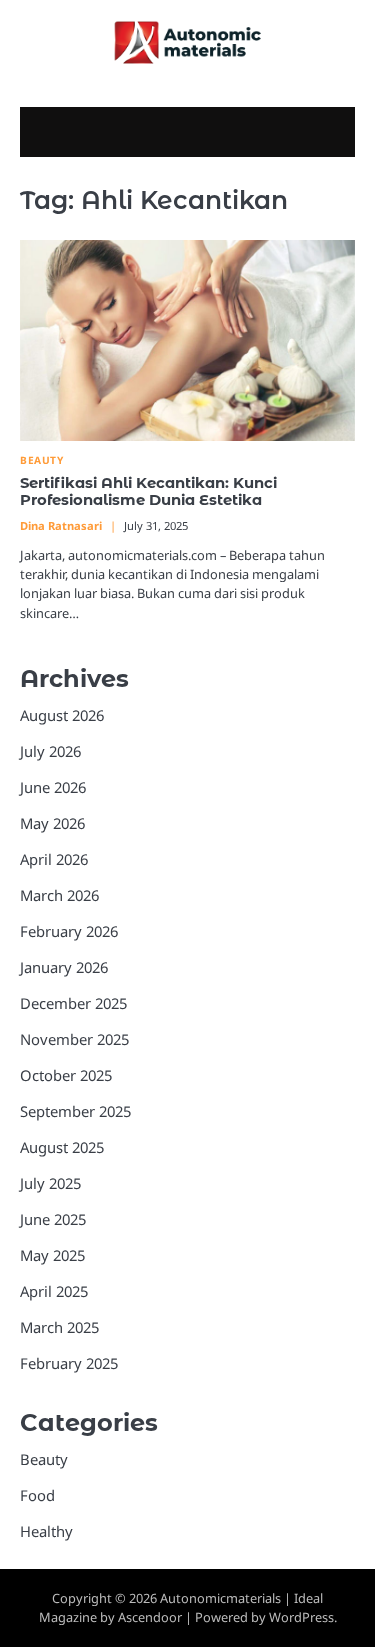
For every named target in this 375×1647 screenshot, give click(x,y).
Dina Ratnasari (61, 525)
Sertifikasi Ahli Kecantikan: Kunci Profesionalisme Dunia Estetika (148, 492)
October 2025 (66, 1075)
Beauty (41, 460)
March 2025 (59, 1327)
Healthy (46, 1531)
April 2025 (54, 1291)
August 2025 (62, 1147)
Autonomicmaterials (220, 1598)
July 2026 (50, 751)
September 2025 (75, 1111)
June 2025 (53, 1219)
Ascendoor (150, 1617)
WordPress (301, 1617)
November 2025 (74, 1039)
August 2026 (62, 715)
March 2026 (59, 895)
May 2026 (52, 823)
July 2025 (50, 1183)
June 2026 (53, 787)
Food (37, 1495)
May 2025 (52, 1255)
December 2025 (73, 1003)
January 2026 (64, 967)
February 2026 (69, 931)
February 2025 (69, 1363)
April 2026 (54, 859)
